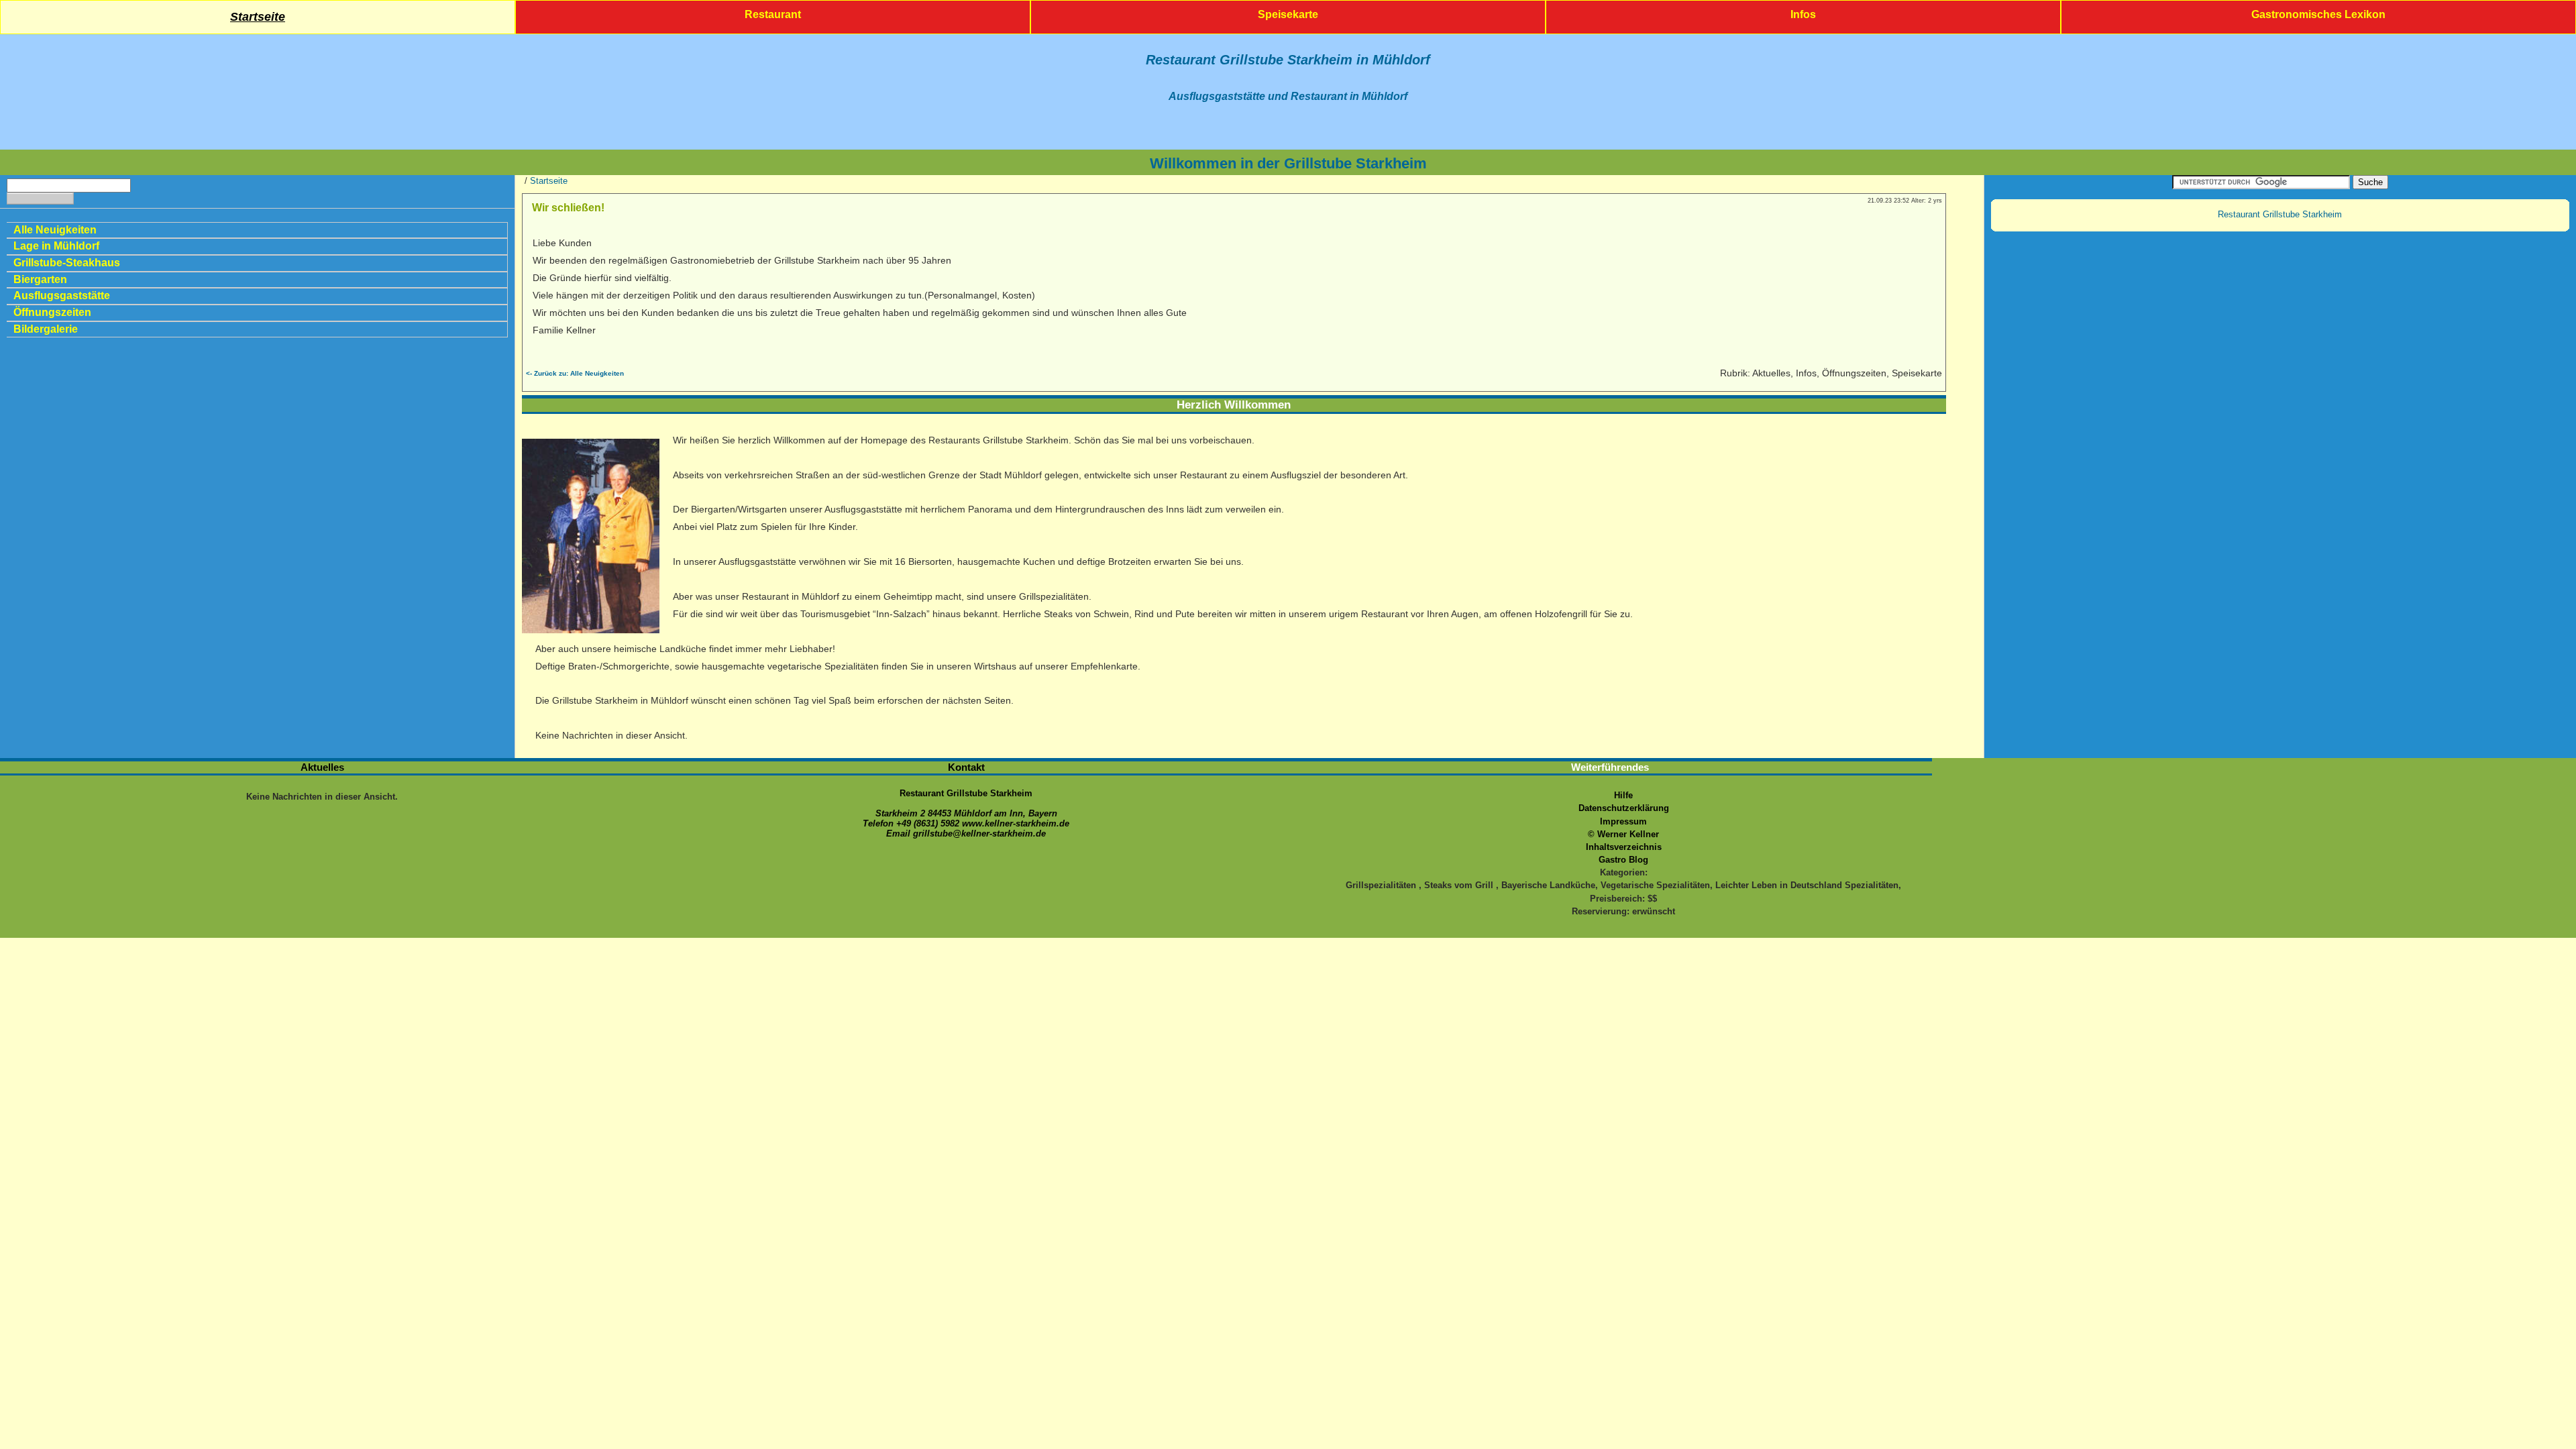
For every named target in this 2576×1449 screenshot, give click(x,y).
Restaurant (773, 14)
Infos (1803, 14)
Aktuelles (322, 767)
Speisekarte (1288, 14)
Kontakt (966, 767)
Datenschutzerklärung (1624, 808)
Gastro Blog (1623, 860)
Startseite (258, 17)
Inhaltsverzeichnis (1624, 847)
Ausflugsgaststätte (62, 296)
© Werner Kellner (1623, 834)
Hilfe (1623, 795)
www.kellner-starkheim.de (1016, 823)
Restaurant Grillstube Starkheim (2280, 214)
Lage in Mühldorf (56, 246)
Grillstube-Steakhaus (67, 263)
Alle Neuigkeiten (55, 230)
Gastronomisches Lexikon (2318, 14)
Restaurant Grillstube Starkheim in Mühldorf (1288, 60)
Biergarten (40, 279)
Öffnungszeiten (52, 312)
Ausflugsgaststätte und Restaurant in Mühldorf (1288, 96)
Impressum (1623, 821)
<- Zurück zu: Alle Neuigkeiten (575, 373)
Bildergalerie (46, 329)
